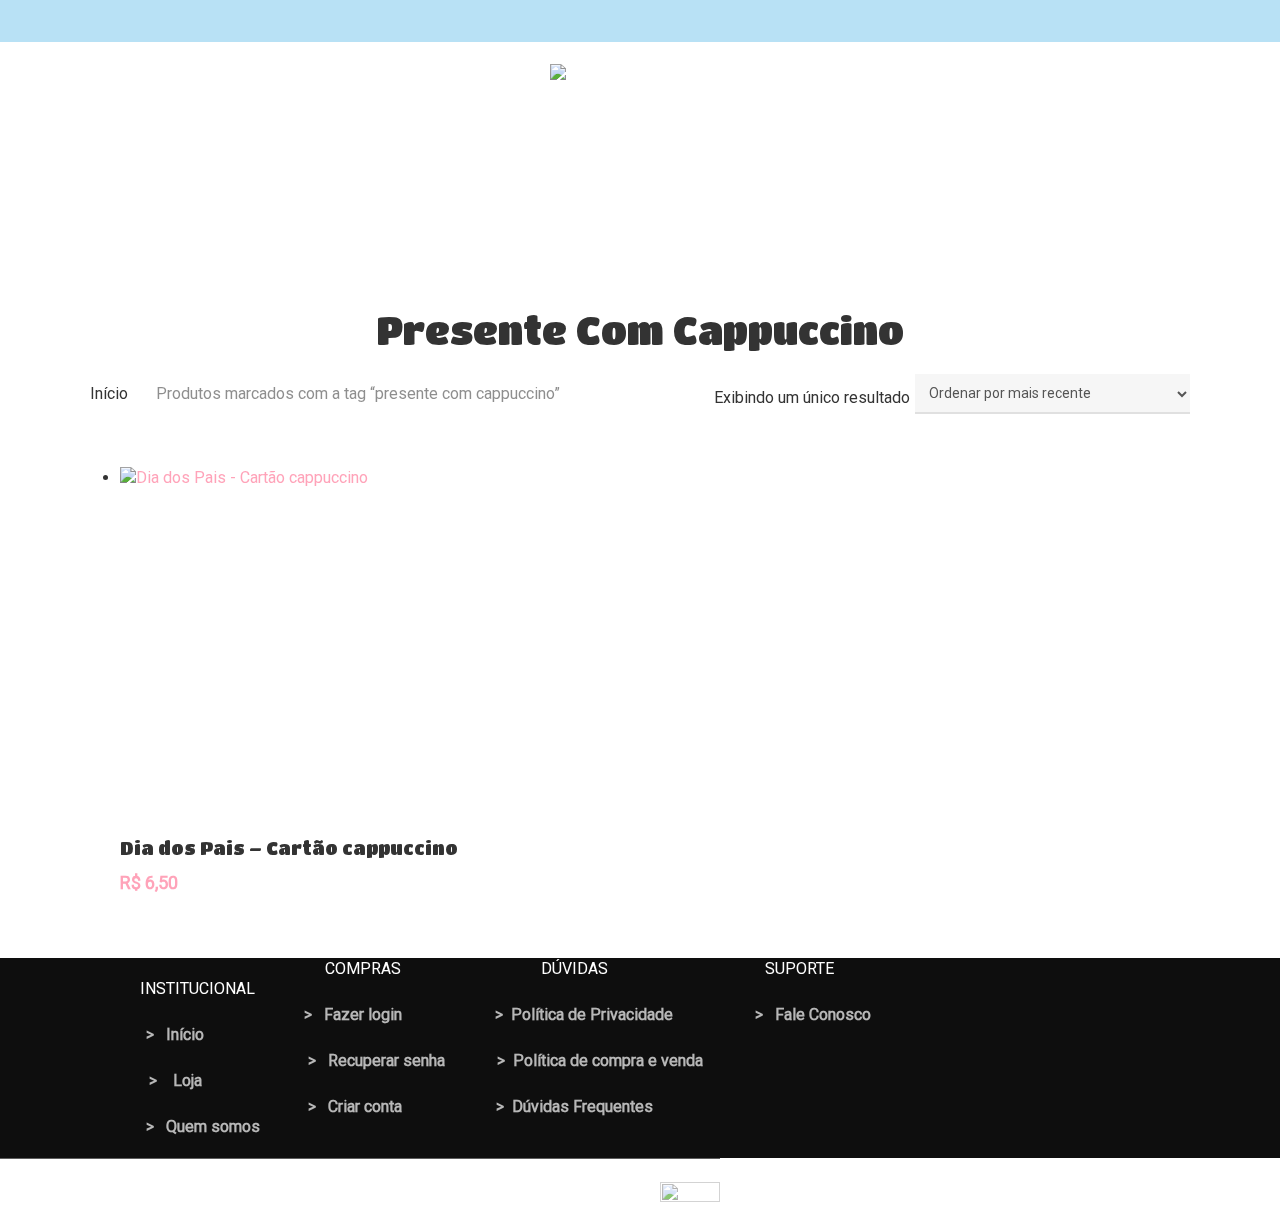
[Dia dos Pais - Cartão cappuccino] (295, 642)
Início (109, 393)
